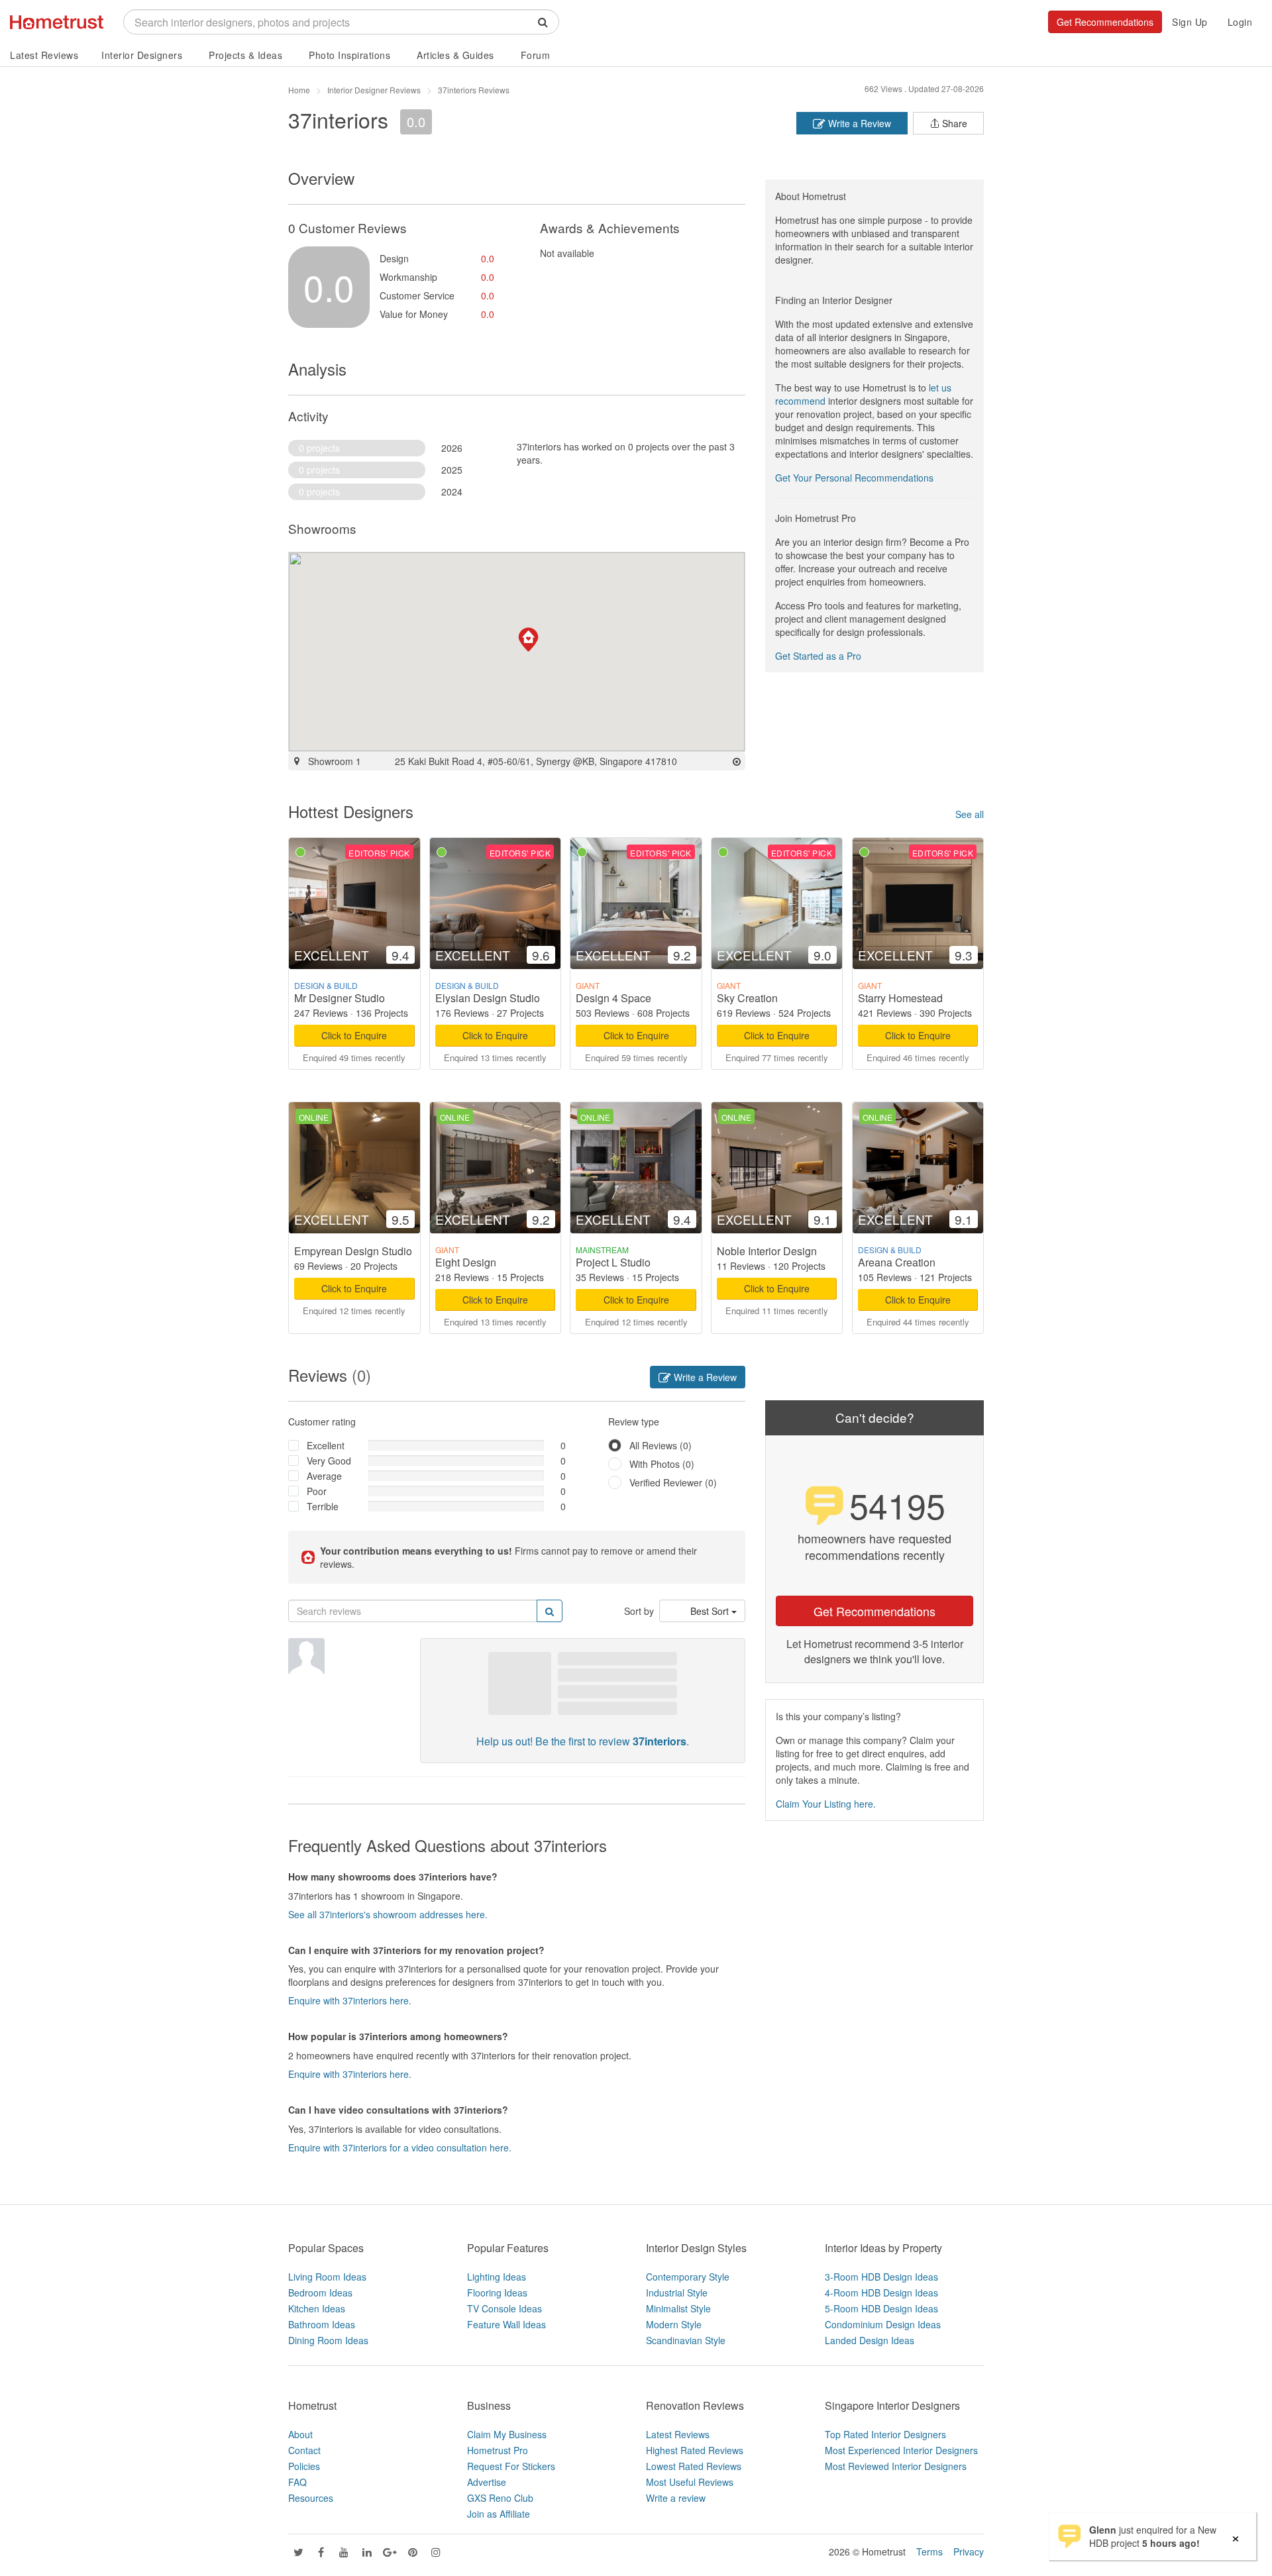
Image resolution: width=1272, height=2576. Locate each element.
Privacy (969, 2551)
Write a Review (858, 123)
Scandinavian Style (686, 2340)
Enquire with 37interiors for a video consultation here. (400, 2147)
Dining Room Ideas (328, 2340)
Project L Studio (613, 1262)
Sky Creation (747, 998)
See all (970, 814)
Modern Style (674, 2324)
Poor (317, 1491)
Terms (929, 2551)
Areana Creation (897, 1262)
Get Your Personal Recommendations (854, 478)
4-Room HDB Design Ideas (881, 2293)
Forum (536, 55)
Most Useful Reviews (690, 2482)
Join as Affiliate (499, 2514)
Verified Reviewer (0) (673, 1482)
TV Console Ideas (504, 2308)
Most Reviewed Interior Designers (896, 2466)
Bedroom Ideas (320, 2293)
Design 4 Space (613, 998)
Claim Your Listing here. (826, 1804)
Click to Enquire (354, 1035)
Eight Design (466, 1262)
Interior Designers (142, 55)
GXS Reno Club (500, 2498)
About (300, 2434)
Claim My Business (507, 2434)
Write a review (676, 2498)
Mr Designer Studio (340, 998)
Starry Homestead (900, 998)
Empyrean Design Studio (353, 1251)
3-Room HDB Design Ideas (881, 2277)
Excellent (326, 1445)
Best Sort (711, 1611)
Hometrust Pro (498, 2450)
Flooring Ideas (497, 2293)
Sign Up (1190, 22)
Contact (304, 2450)
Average (324, 1476)
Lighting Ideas (497, 2277)
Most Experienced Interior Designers (901, 2450)
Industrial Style (677, 2293)
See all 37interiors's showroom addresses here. (388, 1914)
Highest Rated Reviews (695, 2450)
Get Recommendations (1105, 22)
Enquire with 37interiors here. (350, 2000)
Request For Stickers (511, 2466)
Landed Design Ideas (870, 2340)
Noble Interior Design (767, 1251)
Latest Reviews (44, 55)
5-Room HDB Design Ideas (881, 2308)
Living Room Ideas (327, 2277)
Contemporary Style (688, 2277)
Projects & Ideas (245, 55)
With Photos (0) (662, 1464)
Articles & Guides (455, 55)
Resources (311, 2498)
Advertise (487, 2482)
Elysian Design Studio (488, 998)
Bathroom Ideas (322, 2324)
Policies (304, 2466)
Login (1240, 22)
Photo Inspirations (349, 55)
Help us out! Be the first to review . (583, 1741)
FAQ (297, 2482)
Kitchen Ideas (317, 2308)
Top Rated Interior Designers (885, 2434)
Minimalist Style (678, 2308)
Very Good (329, 1461)
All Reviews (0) (661, 1445)
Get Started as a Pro (818, 656)
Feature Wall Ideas (506, 2324)
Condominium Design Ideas (883, 2324)
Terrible (323, 1506)
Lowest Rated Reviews (694, 2466)
